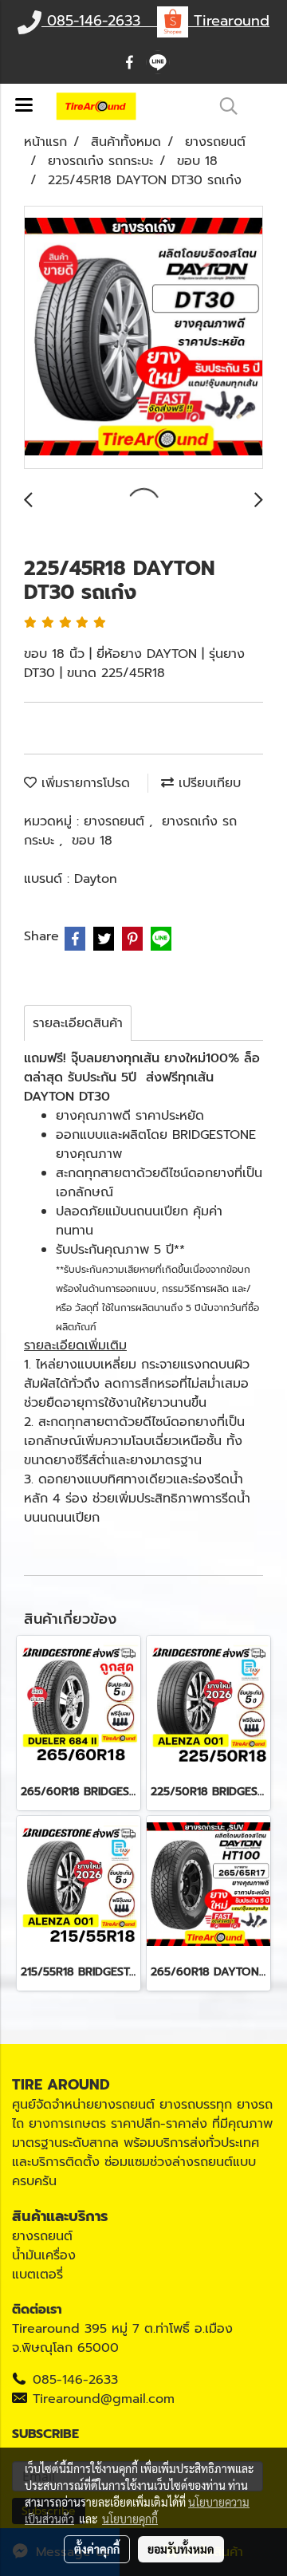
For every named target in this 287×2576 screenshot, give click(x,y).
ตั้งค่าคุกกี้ (97, 2549)
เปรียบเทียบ (207, 783)
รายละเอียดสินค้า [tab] (78, 1023)
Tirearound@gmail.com (104, 2399)
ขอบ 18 (92, 841)
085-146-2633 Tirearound (155, 21)
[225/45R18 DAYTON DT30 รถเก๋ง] (143, 338)
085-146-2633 (75, 2380)
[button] (223, 106)
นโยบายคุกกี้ (130, 2519)
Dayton (96, 879)
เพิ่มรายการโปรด (83, 783)
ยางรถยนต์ (116, 821)
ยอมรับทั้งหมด (181, 2549)
